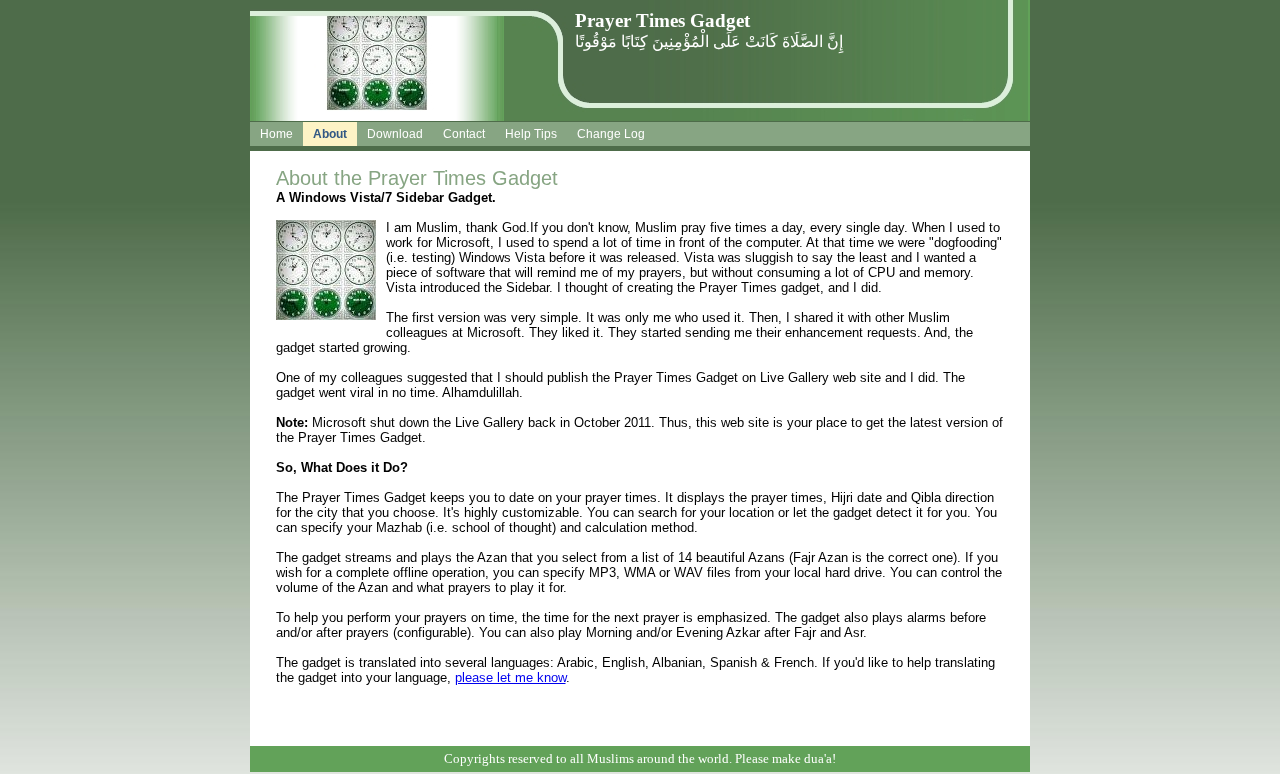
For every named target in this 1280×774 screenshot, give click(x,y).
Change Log (611, 134)
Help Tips (531, 134)
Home (276, 134)
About (330, 134)
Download (395, 134)
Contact (464, 134)
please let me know (510, 677)
